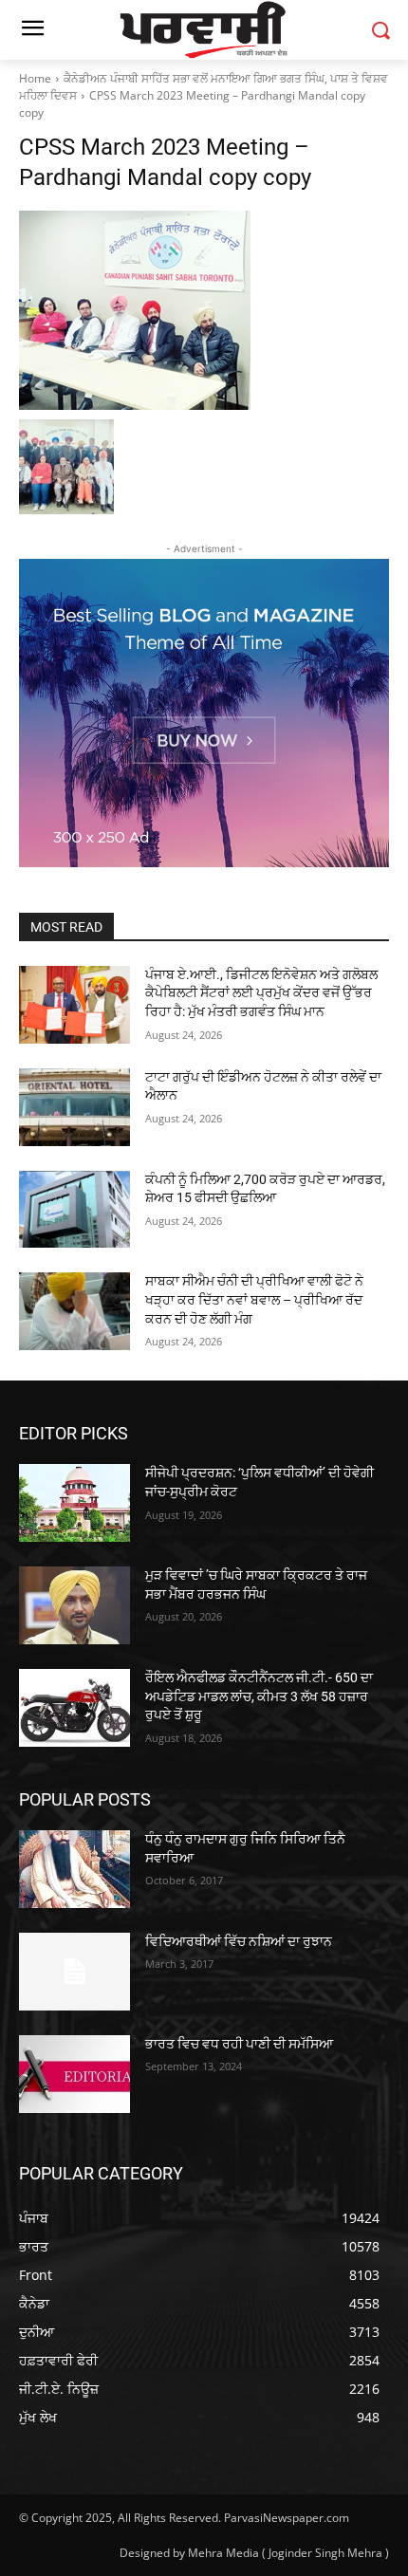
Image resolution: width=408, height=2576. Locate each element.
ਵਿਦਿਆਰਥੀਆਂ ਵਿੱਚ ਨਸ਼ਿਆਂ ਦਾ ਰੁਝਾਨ (239, 1941)
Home (35, 78)
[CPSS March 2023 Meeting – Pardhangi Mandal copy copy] (204, 310)
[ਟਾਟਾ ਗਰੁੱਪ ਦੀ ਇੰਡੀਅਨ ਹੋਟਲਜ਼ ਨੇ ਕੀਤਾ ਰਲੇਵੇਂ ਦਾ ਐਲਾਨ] (74, 1107)
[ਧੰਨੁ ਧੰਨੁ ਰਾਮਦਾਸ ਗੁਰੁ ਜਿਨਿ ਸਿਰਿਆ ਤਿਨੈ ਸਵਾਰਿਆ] (74, 1869)
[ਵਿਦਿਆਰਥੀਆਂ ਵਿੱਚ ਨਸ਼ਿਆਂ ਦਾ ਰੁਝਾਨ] (74, 1972)
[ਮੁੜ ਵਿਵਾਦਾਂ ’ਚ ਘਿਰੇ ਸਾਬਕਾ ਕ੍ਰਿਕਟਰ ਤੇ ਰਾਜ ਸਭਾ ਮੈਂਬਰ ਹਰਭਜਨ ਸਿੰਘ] (74, 1605)
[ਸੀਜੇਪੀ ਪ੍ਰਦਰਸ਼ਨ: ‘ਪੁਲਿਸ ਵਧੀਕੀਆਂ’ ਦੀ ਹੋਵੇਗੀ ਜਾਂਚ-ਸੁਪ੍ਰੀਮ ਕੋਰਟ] (74, 1503)
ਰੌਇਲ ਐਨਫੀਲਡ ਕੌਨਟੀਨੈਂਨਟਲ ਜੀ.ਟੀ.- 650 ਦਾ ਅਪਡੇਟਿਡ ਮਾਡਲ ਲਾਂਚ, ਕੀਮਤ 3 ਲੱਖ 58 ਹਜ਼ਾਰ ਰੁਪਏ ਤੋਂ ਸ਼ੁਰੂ (259, 1696)
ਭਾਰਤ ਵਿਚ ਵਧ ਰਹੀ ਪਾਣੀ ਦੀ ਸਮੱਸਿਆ (239, 2044)
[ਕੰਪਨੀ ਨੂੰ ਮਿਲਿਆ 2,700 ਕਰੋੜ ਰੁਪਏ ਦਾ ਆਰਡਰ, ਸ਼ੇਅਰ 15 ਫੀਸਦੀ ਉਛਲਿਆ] (74, 1210)
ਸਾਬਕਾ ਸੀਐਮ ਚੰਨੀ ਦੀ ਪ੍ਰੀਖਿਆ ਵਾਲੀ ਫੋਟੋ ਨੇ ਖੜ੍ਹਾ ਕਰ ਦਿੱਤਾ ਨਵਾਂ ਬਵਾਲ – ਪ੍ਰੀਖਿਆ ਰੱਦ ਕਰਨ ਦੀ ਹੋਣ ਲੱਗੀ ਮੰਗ (254, 1299)
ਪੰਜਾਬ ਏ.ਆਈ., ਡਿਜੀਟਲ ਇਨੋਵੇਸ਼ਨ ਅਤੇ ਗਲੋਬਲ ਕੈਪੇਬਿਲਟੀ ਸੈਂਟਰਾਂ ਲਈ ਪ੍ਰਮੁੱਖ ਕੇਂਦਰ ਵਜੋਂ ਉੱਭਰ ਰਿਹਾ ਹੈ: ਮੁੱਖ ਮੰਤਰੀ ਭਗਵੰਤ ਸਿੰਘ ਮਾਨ (261, 993)
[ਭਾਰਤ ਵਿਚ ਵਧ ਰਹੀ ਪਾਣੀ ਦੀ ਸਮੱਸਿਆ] (74, 2074)
